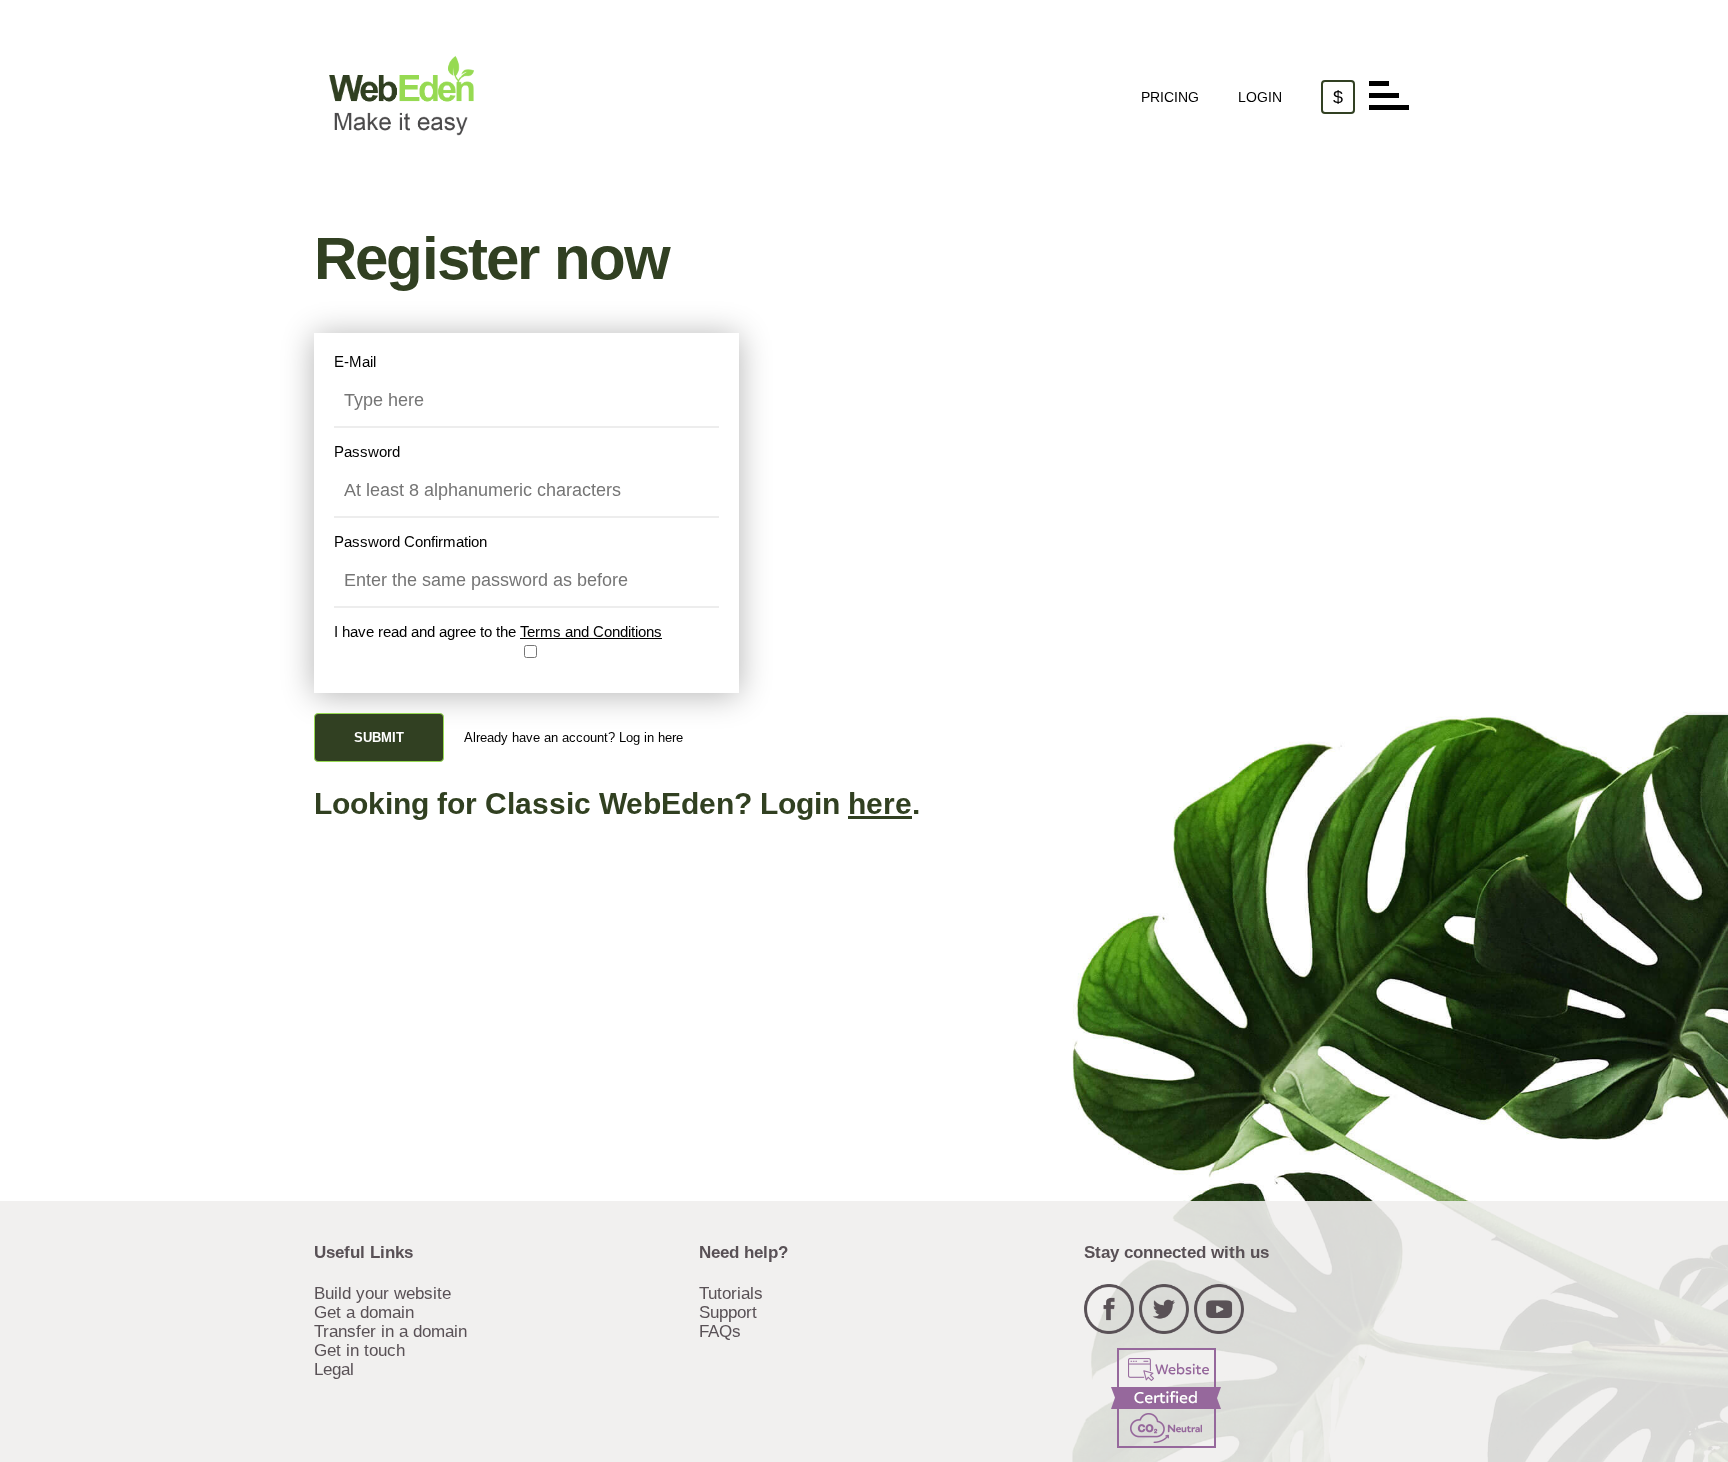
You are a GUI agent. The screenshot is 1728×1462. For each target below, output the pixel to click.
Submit (379, 737)
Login (1260, 97)
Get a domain (364, 1312)
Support (728, 1312)
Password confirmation (410, 541)
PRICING (1170, 97)
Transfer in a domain (390, 1331)
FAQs (720, 1331)
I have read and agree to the (498, 631)
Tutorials (731, 1293)
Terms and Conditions (591, 631)
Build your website (382, 1293)
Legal (334, 1369)
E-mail (355, 361)
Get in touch (359, 1350)
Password (367, 451)
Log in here (651, 737)
